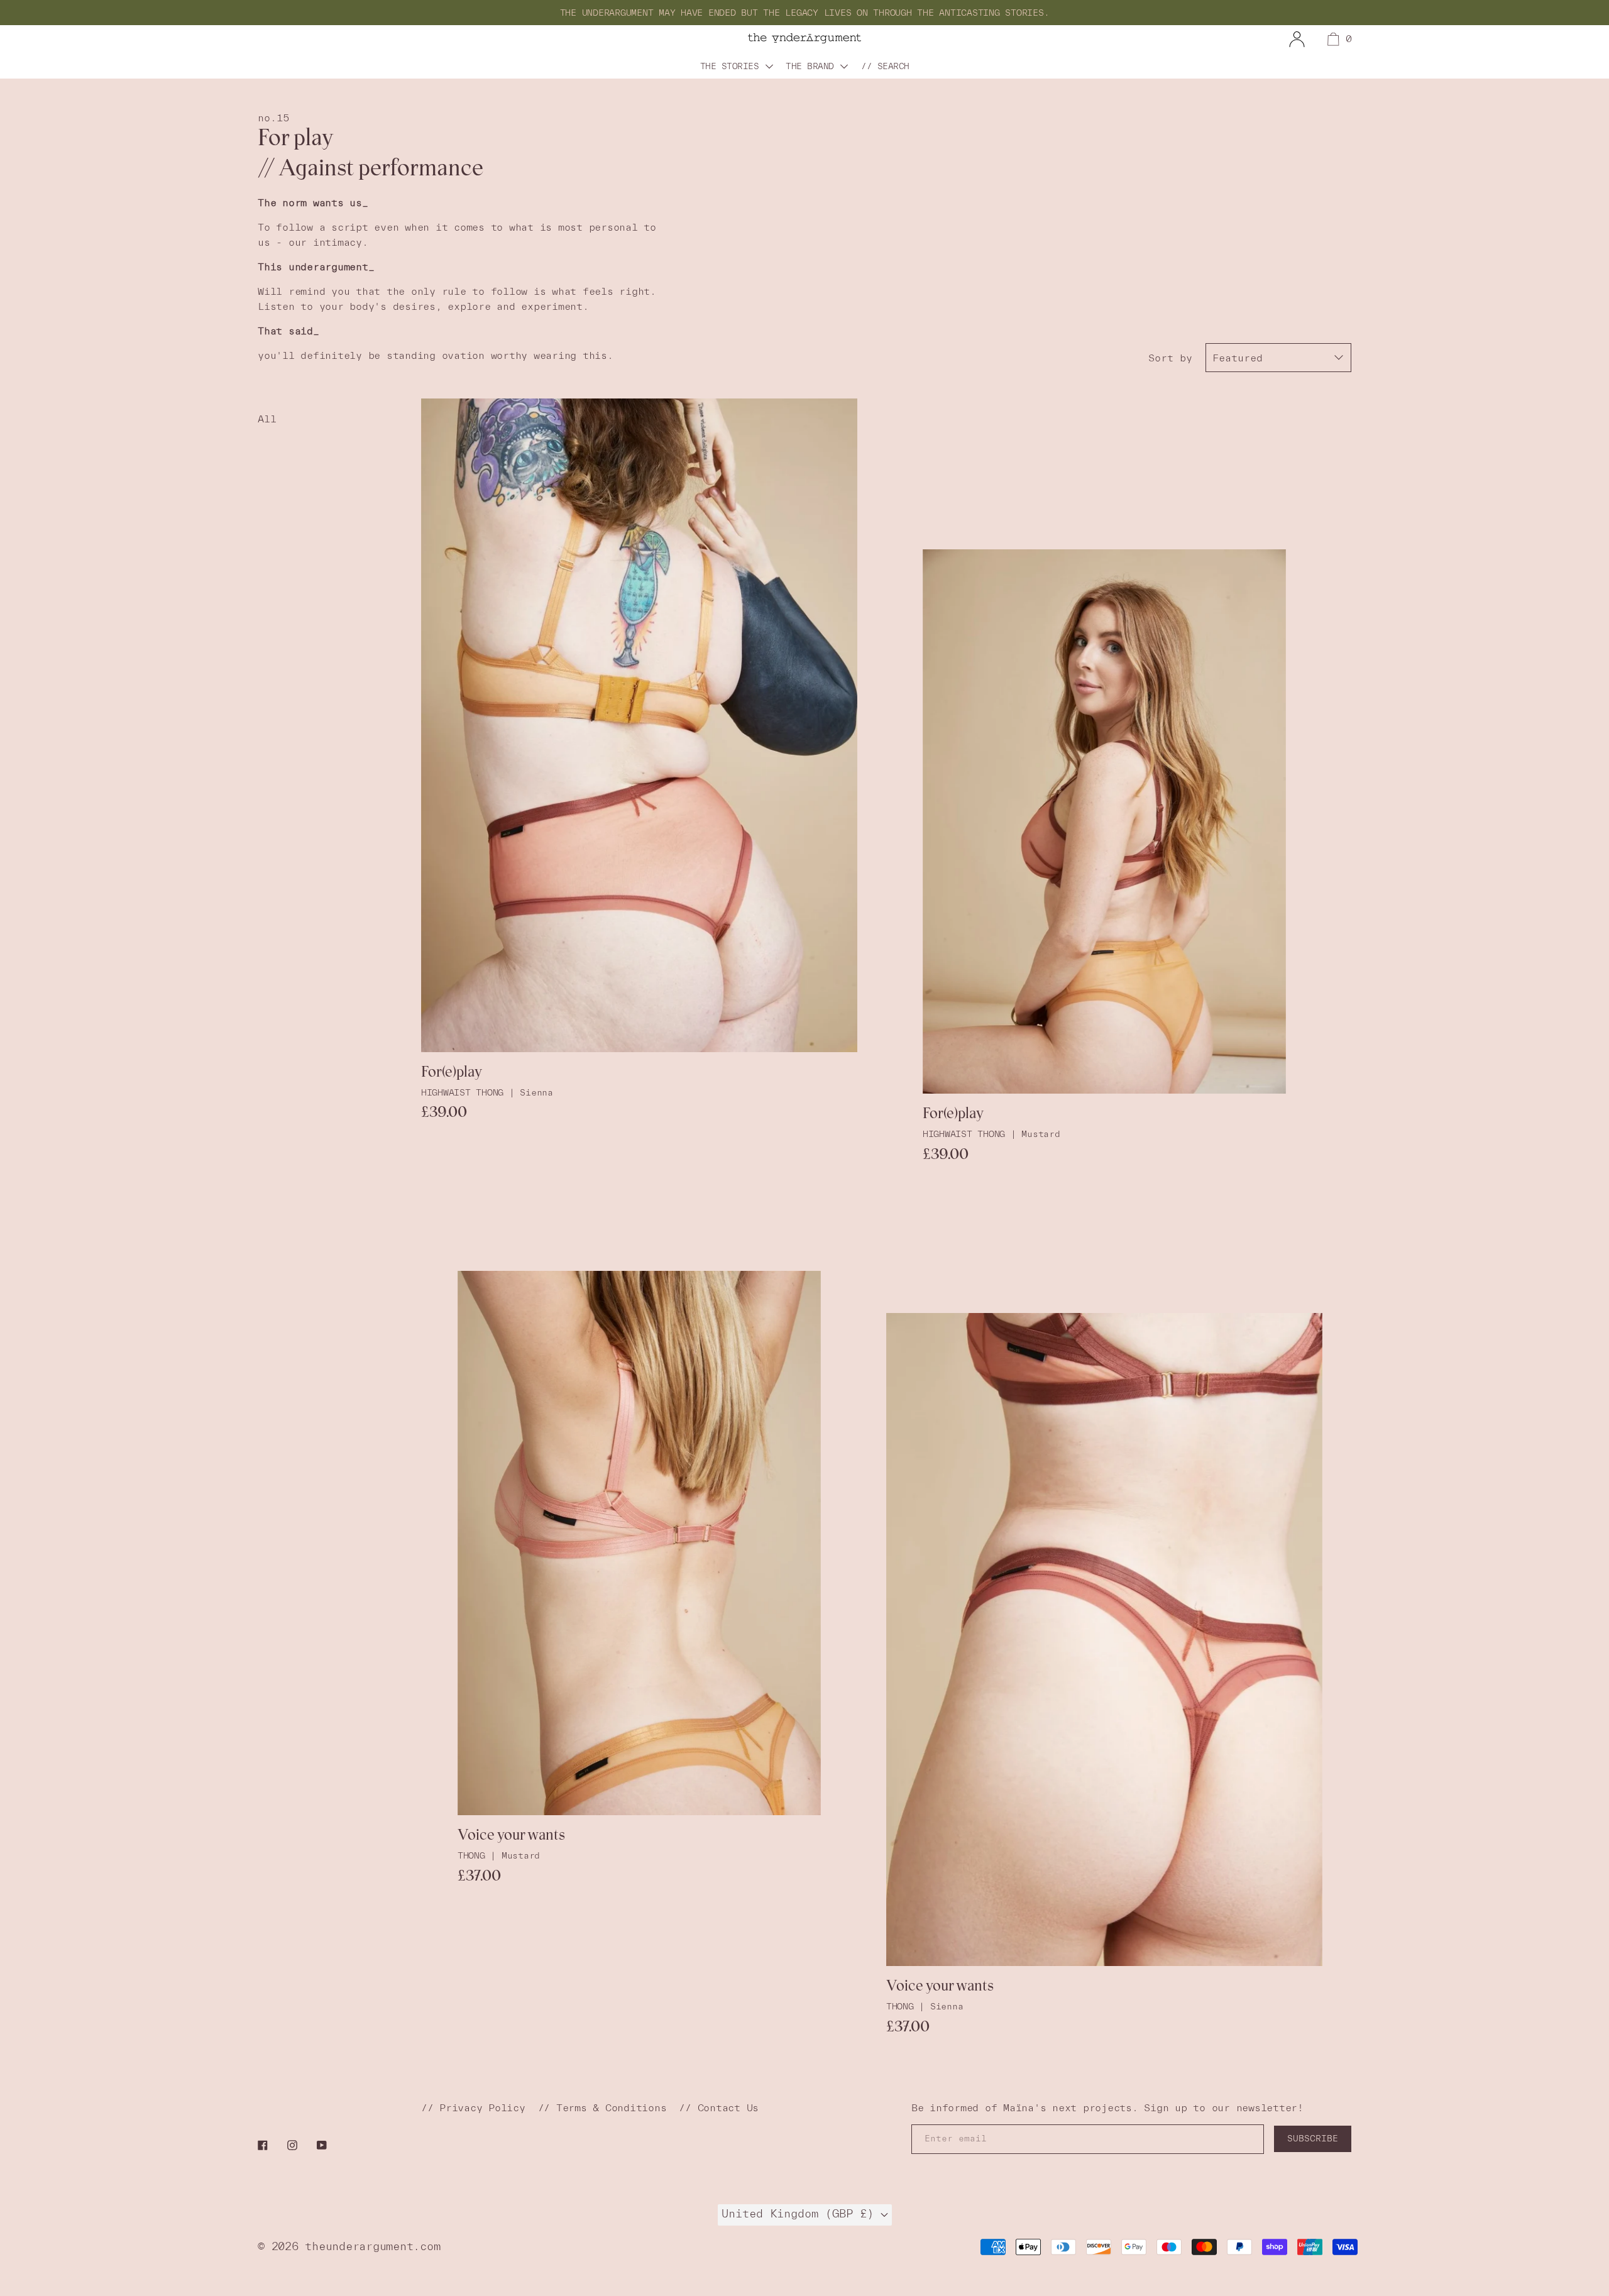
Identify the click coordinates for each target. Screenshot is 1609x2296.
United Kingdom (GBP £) (801, 2213)
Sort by (1170, 358)
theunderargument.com (372, 2246)
